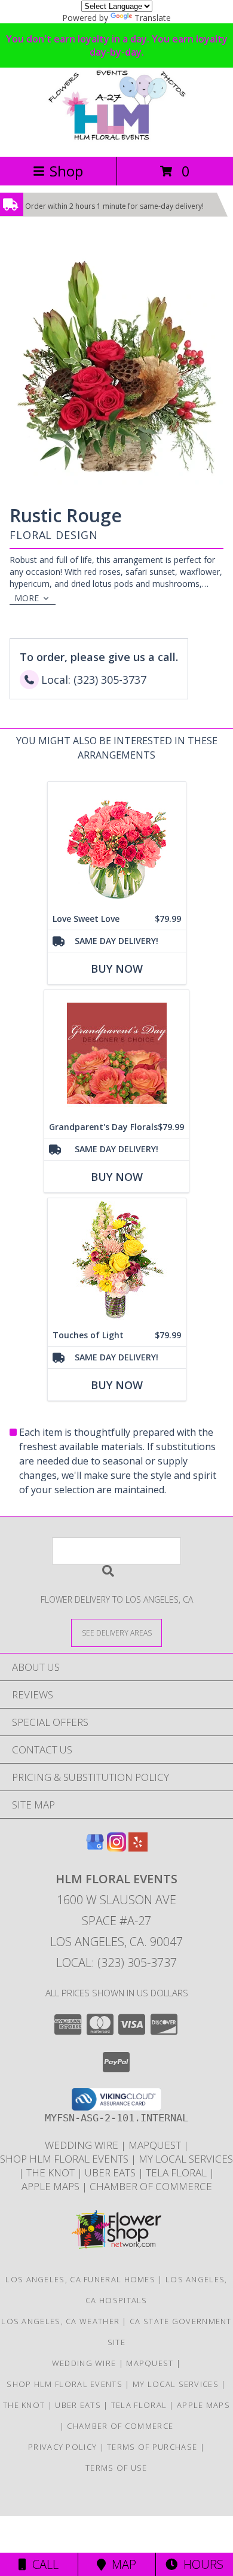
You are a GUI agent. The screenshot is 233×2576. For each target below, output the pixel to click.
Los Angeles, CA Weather (60, 2321)
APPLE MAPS (52, 2186)
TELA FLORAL (177, 2172)
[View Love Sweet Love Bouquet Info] (117, 845)
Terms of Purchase (152, 2447)
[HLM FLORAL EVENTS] (116, 139)
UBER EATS (111, 2172)
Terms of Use (116, 2468)
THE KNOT (52, 2172)
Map (121, 2564)
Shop (66, 171)
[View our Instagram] (116, 1848)
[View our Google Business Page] (95, 1848)
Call (42, 2564)
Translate (153, 18)
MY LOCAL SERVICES (186, 2159)
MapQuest (156, 2145)
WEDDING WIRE (83, 2145)
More (27, 598)
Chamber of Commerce (151, 2186)
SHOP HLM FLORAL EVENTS (65, 2159)
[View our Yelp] (138, 1848)
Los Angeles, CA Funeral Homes (80, 2279)
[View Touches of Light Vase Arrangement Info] (117, 1261)
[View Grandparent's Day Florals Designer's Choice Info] (116, 1053)
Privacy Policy (62, 2447)
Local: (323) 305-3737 (116, 1963)
